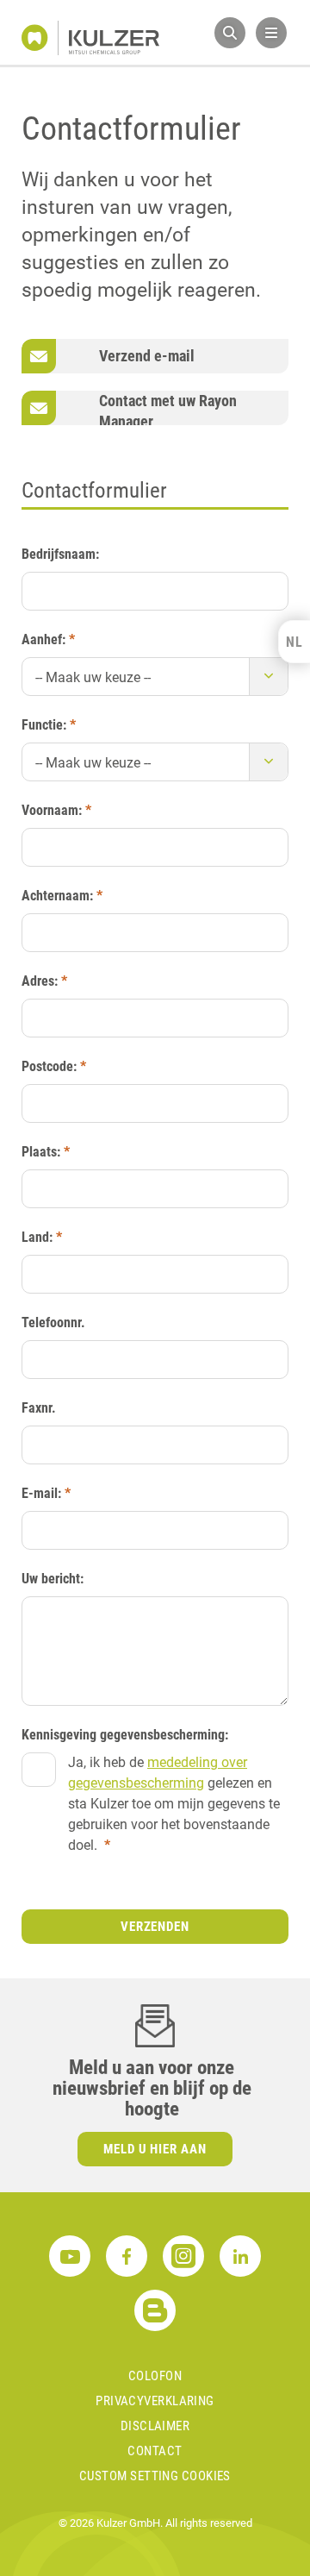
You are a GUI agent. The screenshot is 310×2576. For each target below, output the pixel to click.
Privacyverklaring (155, 2401)
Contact (155, 2451)
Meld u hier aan (155, 2149)
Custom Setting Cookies (155, 2476)
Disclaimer (155, 2426)
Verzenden (155, 1927)
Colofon (155, 2376)
